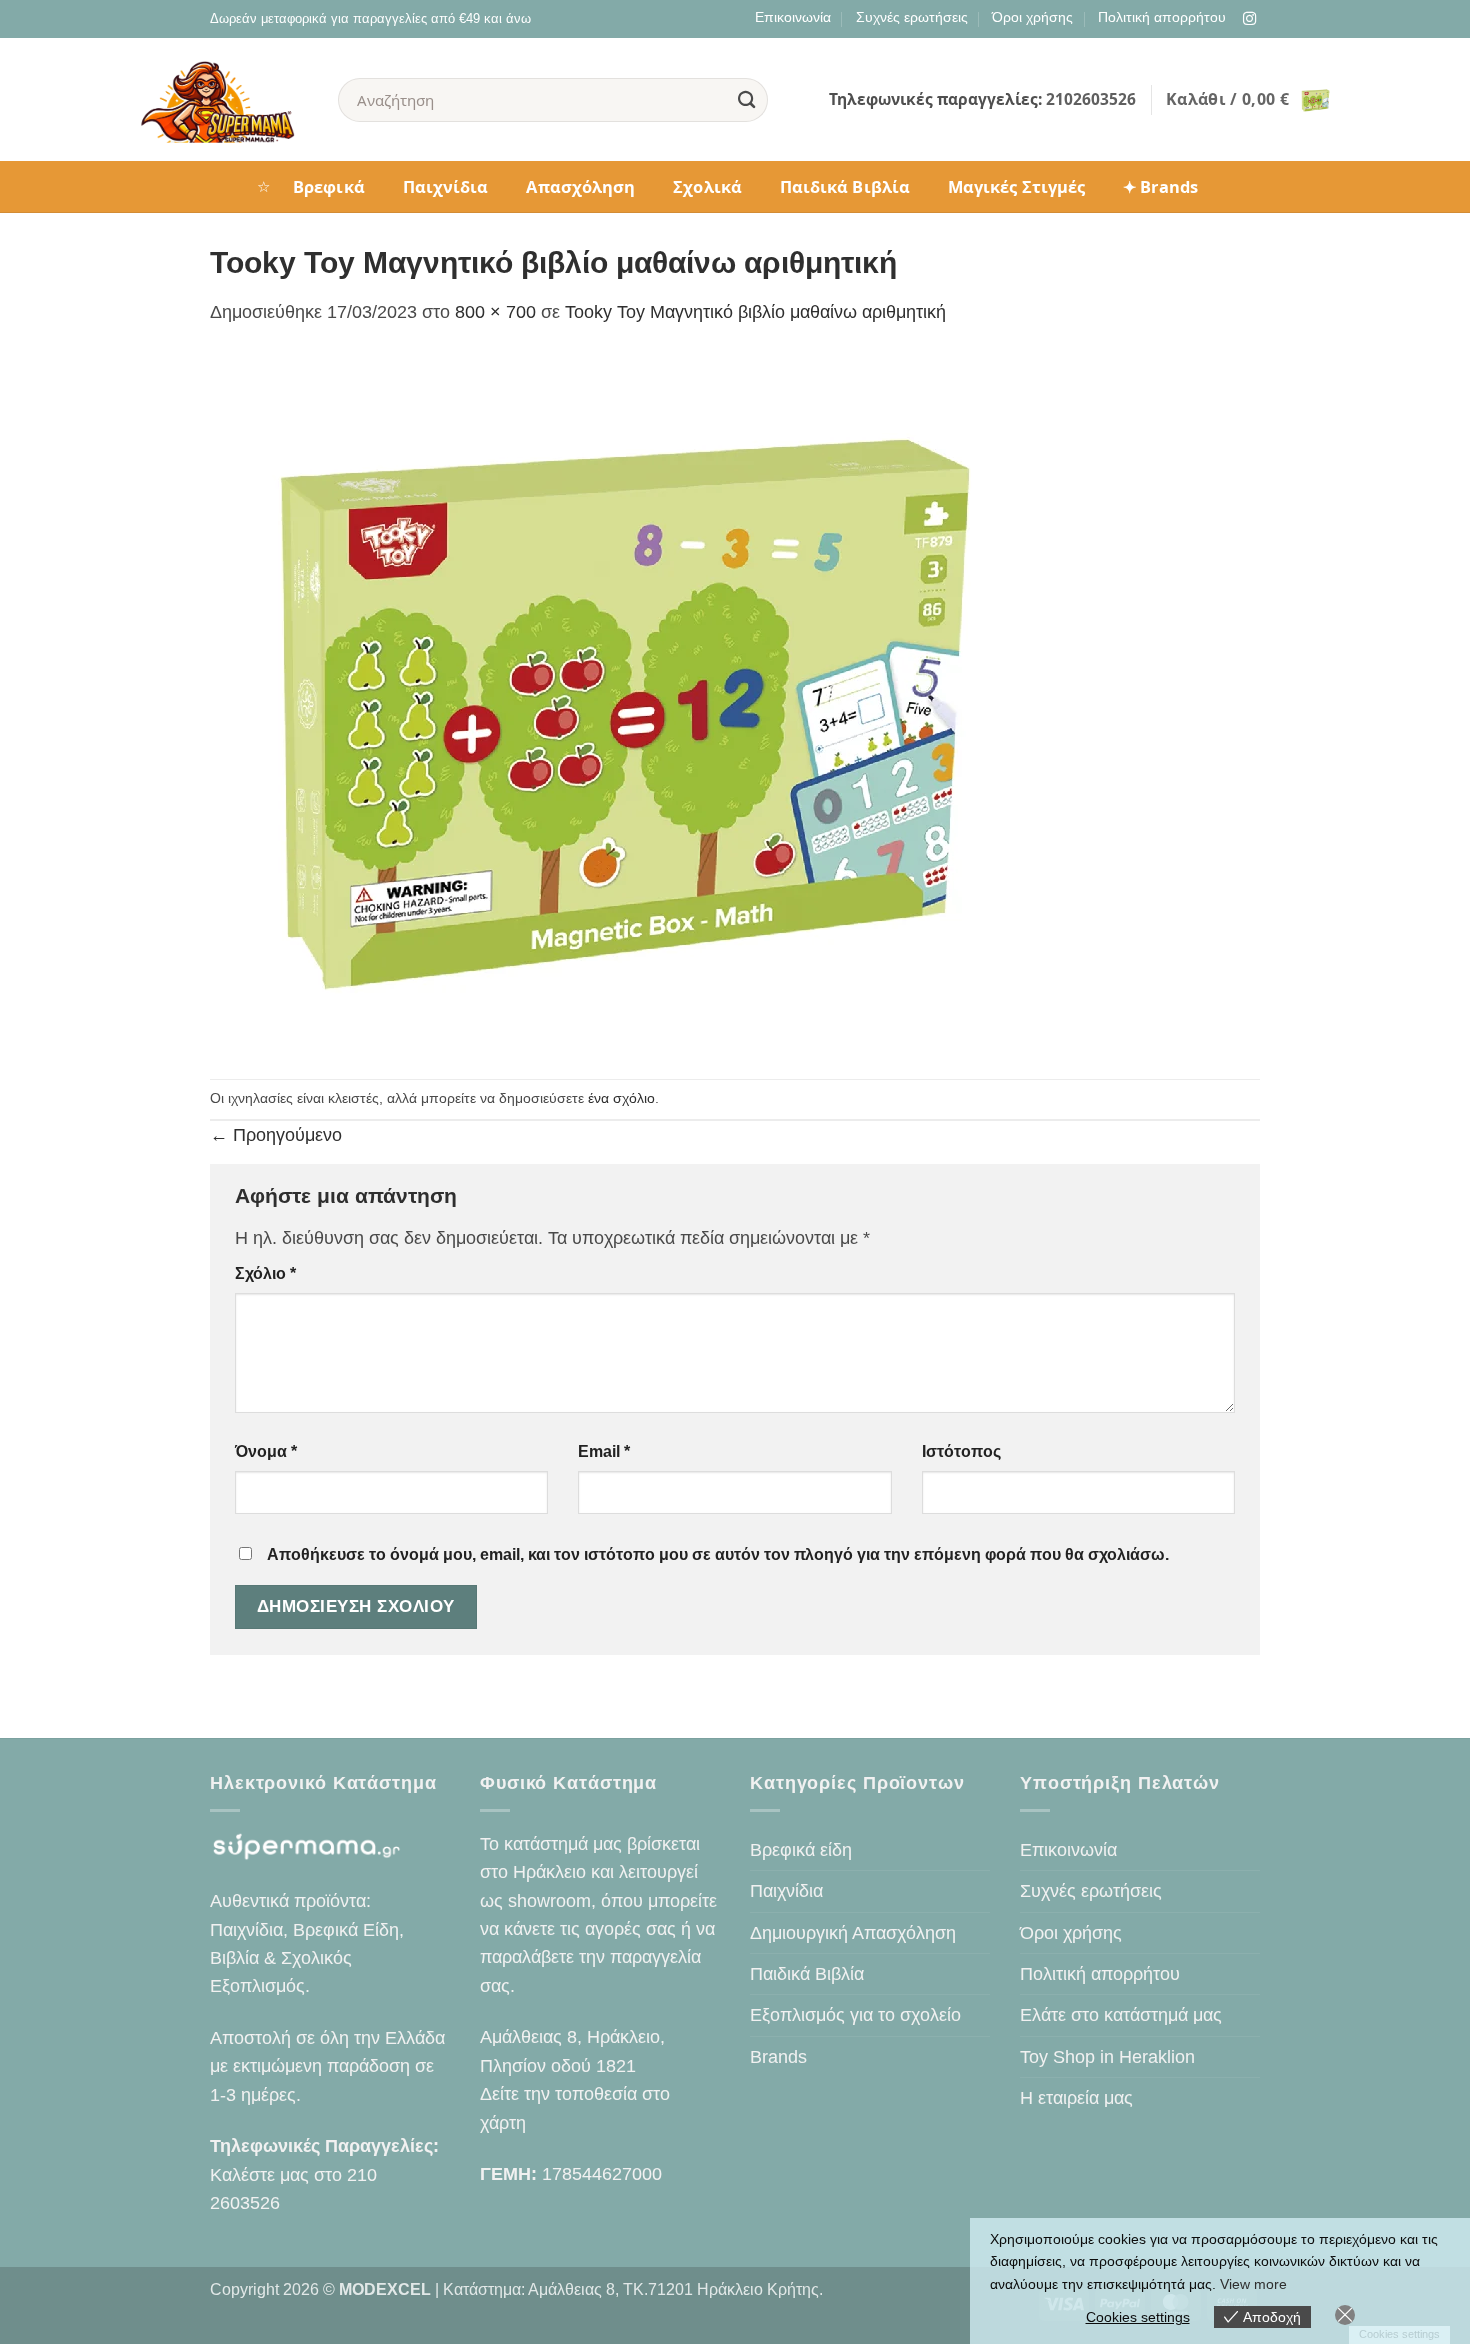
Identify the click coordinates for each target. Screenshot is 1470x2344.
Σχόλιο (265, 1273)
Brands (778, 2057)
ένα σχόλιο (621, 1098)
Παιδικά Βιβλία (845, 186)
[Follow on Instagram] (1249, 19)
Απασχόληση (580, 186)
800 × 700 (495, 312)
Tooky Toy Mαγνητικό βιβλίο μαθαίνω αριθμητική (755, 312)
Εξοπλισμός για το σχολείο (855, 2015)
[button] (1248, 100)
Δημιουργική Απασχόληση (853, 1933)
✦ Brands (1160, 186)
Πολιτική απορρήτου (1162, 17)
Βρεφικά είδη (801, 1850)
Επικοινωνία (793, 17)
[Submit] (747, 99)
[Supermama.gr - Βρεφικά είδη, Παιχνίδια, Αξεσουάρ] (223, 100)
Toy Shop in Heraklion (1107, 2057)
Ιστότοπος (961, 1451)
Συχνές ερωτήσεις (912, 17)
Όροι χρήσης (1032, 17)
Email (604, 1451)
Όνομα (266, 1451)
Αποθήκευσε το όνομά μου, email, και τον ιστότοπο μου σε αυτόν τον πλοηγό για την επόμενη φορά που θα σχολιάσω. (718, 1554)
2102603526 (1091, 99)
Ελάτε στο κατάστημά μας (1121, 2015)
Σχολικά (707, 186)
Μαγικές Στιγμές (1016, 186)
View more (1253, 2284)
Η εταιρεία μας (1076, 2098)
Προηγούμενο (276, 1135)
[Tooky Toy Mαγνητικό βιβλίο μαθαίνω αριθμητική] (610, 701)
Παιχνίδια (446, 186)
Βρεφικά (329, 186)
